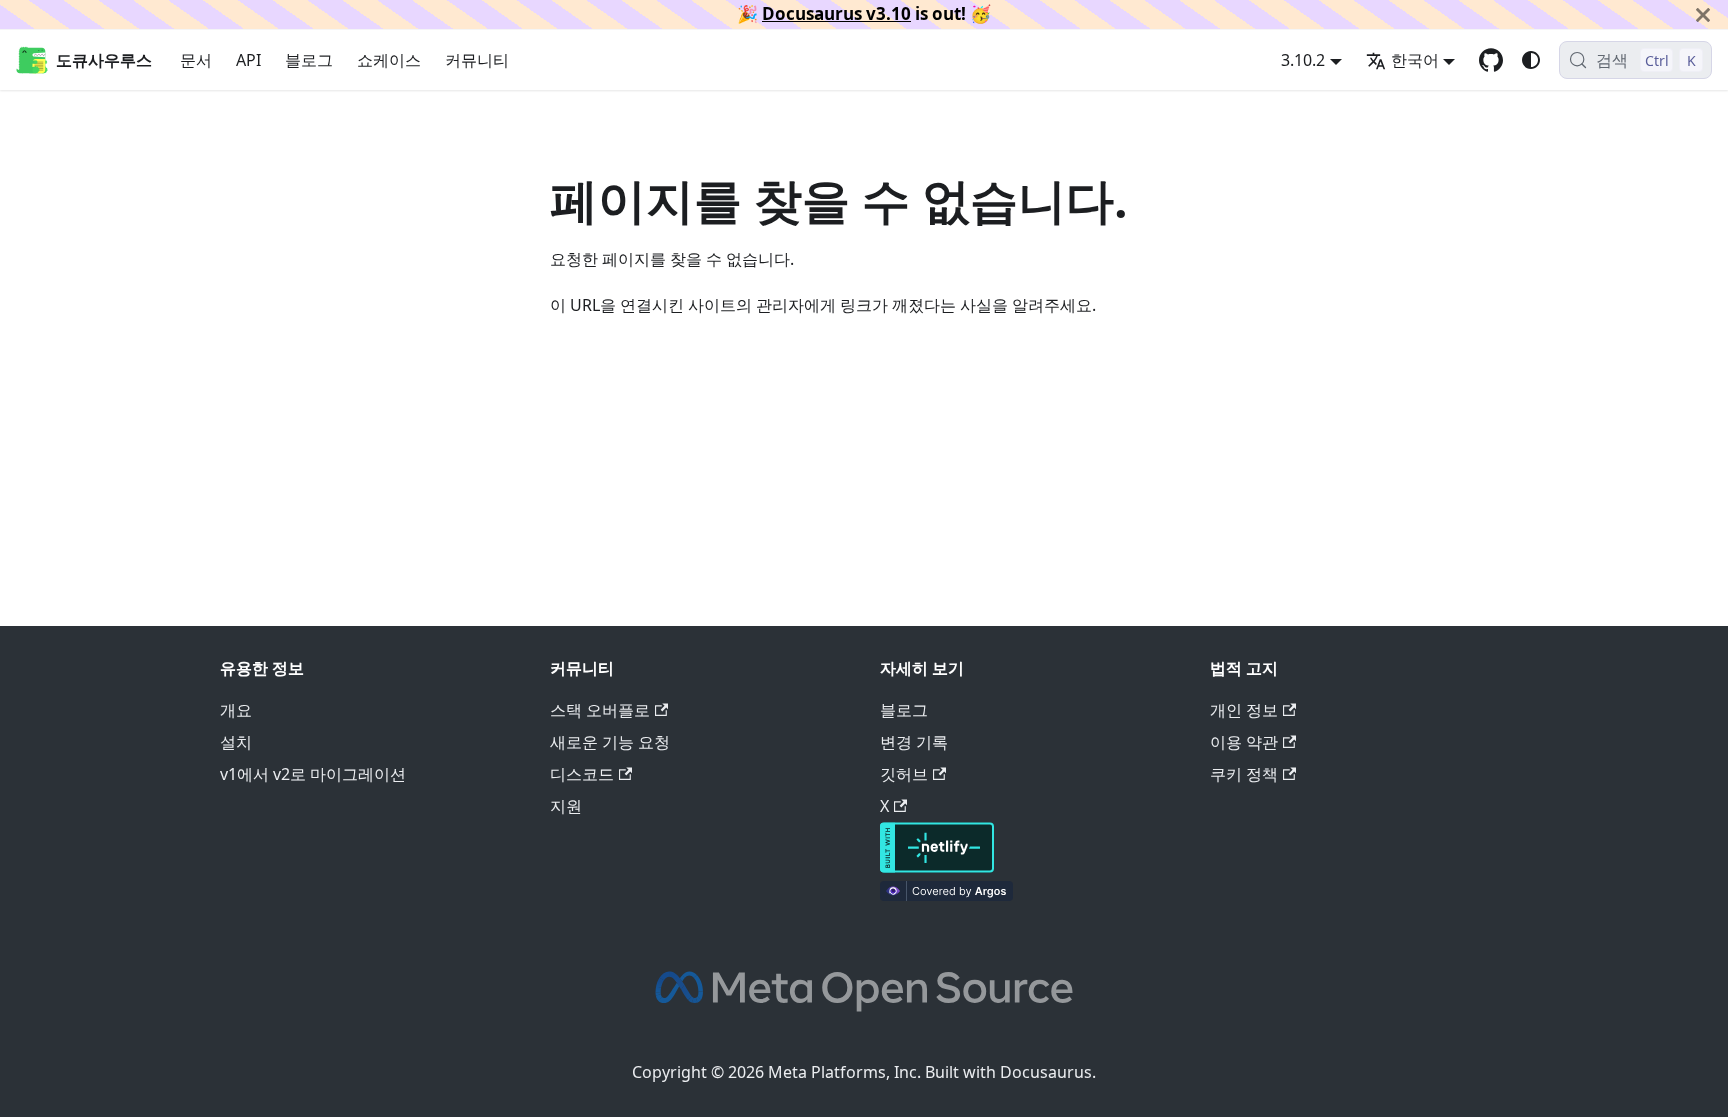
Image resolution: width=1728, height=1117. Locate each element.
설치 (236, 742)
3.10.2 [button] (1303, 60)
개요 (236, 710)
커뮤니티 (477, 60)
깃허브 (904, 774)
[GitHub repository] (1491, 60)
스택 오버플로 (600, 710)
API (248, 60)
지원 (566, 806)
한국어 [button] (1415, 60)
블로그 (309, 60)
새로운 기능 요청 (610, 742)
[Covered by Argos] (946, 895)
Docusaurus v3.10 (836, 13)
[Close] (1703, 14)
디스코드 (582, 774)
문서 (196, 60)
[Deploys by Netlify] (937, 867)
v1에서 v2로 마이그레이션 (313, 774)
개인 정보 (1244, 710)
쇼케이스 (389, 60)
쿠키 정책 (1244, 774)
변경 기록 (914, 742)
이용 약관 (1244, 742)
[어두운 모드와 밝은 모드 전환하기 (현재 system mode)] (1531, 60)
